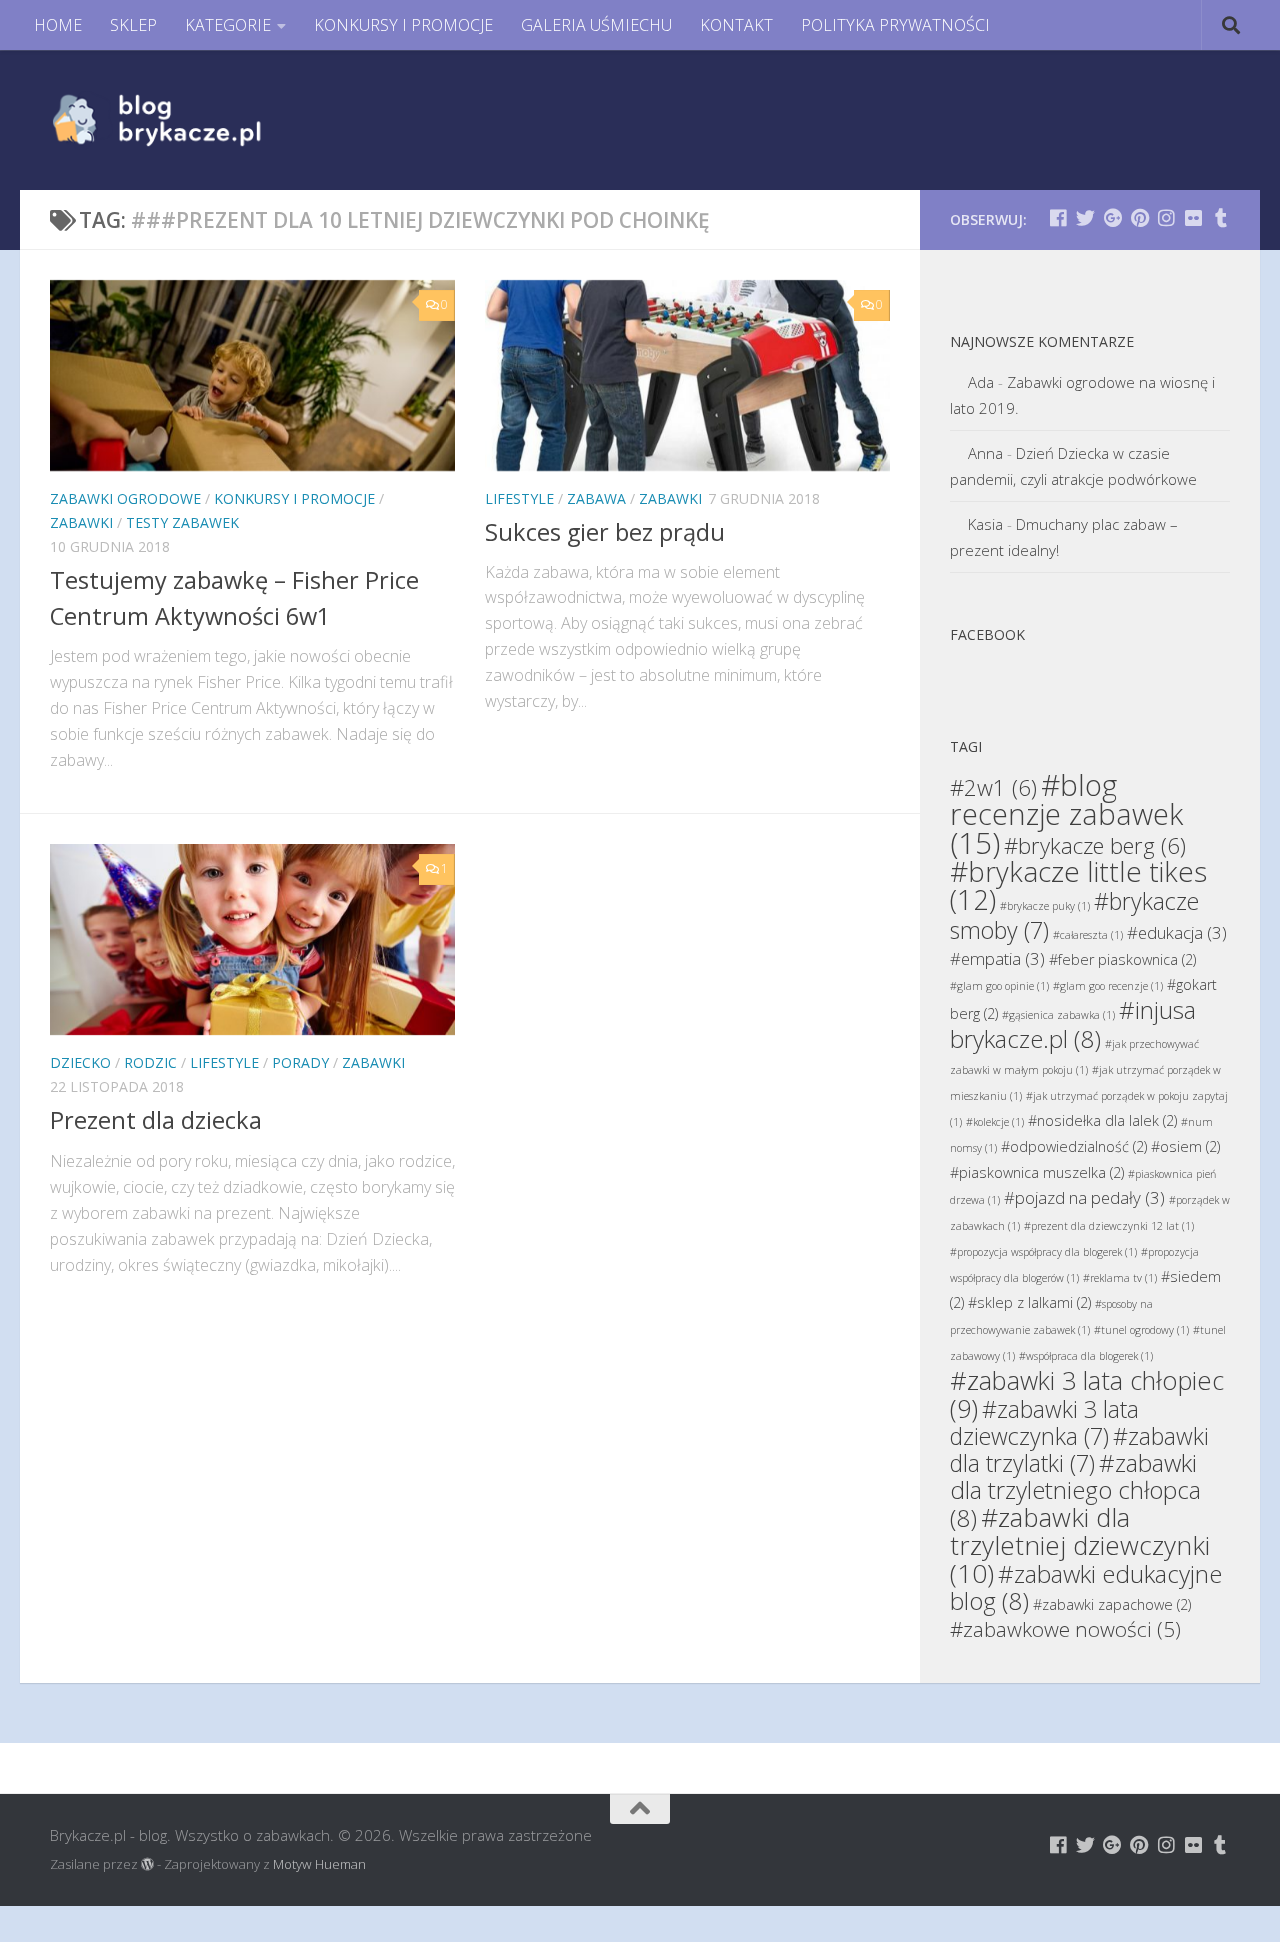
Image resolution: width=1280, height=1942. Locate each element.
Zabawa (596, 498)
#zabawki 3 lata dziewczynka (1044, 1422)
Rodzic (150, 1062)
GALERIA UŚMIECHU (596, 25)
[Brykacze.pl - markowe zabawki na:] (1058, 217)
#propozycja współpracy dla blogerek (1043, 1252)
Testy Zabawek (182, 522)
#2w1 (993, 787)
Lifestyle (519, 498)
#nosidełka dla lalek (1102, 1120)
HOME (58, 25)
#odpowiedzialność (1074, 1146)
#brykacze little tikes (1078, 885)
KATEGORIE (228, 25)
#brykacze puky (1045, 906)
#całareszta (1088, 935)
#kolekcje (995, 1122)
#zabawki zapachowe (1112, 1604)
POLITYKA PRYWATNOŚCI (895, 25)
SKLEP (133, 25)
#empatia (997, 958)
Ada (981, 382)
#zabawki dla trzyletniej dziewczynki (1080, 1545)
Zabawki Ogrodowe (125, 498)
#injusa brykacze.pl (1073, 1024)
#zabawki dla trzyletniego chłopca (1075, 1490)
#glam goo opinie (999, 986)
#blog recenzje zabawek (1066, 814)
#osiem (1185, 1146)
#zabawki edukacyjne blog (1086, 1587)
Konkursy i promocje (294, 498)
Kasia (985, 524)
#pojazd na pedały (1084, 1197)
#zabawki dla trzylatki (1079, 1449)
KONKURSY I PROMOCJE (403, 25)
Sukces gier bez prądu (605, 532)
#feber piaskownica (1122, 959)
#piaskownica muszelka (1037, 1172)
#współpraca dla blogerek (1086, 1356)
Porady (300, 1062)
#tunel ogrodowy (1141, 1330)
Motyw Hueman (319, 1864)
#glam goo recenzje (1108, 986)
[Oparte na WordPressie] (147, 1864)
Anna (985, 453)
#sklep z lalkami (1029, 1302)
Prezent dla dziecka (156, 1120)
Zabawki (81, 522)
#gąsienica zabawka (1058, 1015)
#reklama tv (1120, 1278)
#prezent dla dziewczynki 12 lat (1109, 1226)
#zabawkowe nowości (1065, 1629)
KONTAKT (736, 25)
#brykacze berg (1095, 845)
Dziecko (80, 1062)
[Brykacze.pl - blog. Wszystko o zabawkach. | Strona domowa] (202, 120)
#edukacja (1177, 932)
